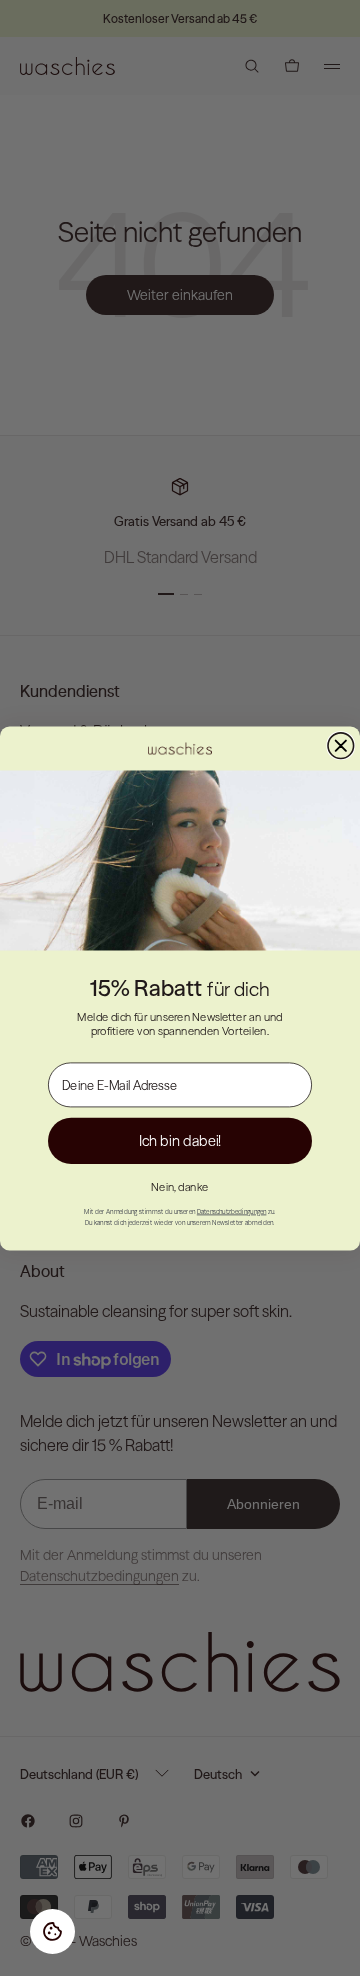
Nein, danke (180, 1187)
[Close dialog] (341, 745)
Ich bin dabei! (180, 1140)
